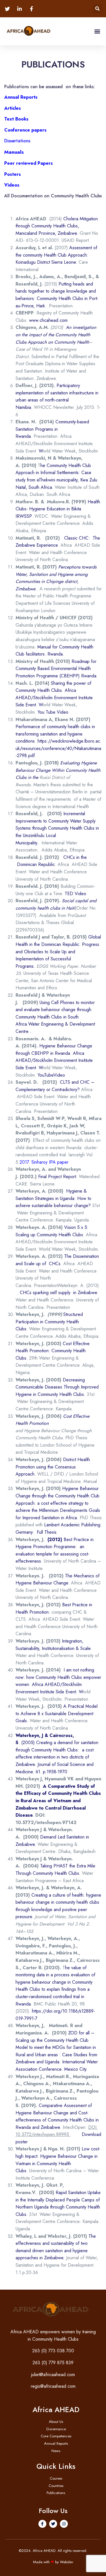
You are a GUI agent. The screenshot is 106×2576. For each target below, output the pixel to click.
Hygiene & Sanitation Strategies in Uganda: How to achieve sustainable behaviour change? (53, 1198)
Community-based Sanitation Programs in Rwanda (52, 429)
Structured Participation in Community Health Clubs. (49, 1322)
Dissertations (17, 141)
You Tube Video (53, 712)
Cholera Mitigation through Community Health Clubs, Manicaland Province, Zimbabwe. (57, 226)
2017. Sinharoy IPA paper (44, 1162)
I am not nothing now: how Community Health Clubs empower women (58, 1677)
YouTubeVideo (51, 1075)
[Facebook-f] (42, 2524)
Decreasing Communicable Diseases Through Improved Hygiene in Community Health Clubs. (57, 1387)
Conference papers (25, 130)
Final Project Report (57, 1177)
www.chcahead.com (48, 320)
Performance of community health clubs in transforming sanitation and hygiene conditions (55, 734)
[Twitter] (53, 2524)
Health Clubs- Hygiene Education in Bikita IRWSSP (58, 509)
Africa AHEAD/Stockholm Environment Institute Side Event (54, 698)
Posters (13, 174)
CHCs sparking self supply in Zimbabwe (58, 1293)
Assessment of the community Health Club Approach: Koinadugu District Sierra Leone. (56, 255)
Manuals (14, 152)
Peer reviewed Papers (29, 163)
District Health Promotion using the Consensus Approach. (53, 1467)
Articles (13, 108)
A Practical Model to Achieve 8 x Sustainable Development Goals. (57, 1713)
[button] (97, 9)
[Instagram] (64, 2524)
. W (39, 705)
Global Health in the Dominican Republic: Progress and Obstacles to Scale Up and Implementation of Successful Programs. (58, 951)
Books (22, 119)
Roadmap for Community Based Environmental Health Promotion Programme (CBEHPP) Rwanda (56, 669)
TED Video (75, 894)
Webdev (67, 2562)
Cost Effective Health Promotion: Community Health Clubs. (53, 1351)
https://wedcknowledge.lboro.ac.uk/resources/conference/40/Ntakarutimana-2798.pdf (59, 748)
